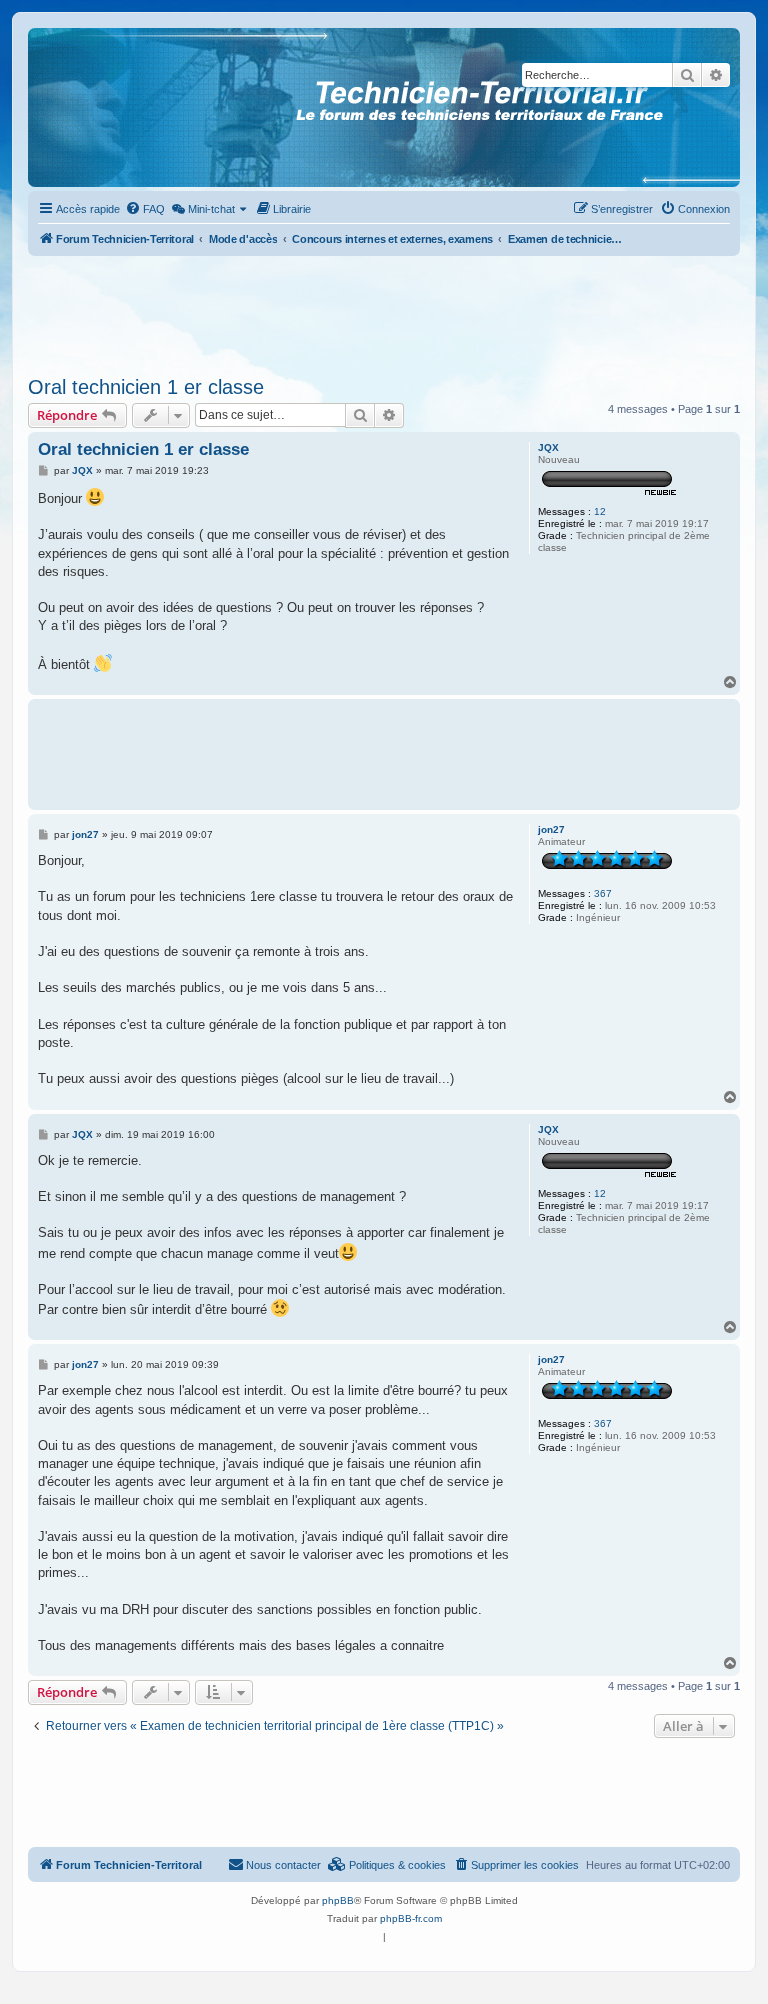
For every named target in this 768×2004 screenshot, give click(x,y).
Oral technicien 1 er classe (146, 387)
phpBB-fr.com (411, 1918)
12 (600, 511)
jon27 (551, 829)
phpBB (338, 1900)
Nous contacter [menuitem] (283, 1865)
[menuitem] (145, 209)
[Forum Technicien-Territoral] (119, 107)
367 (603, 893)
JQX (548, 447)
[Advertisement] (384, 310)
